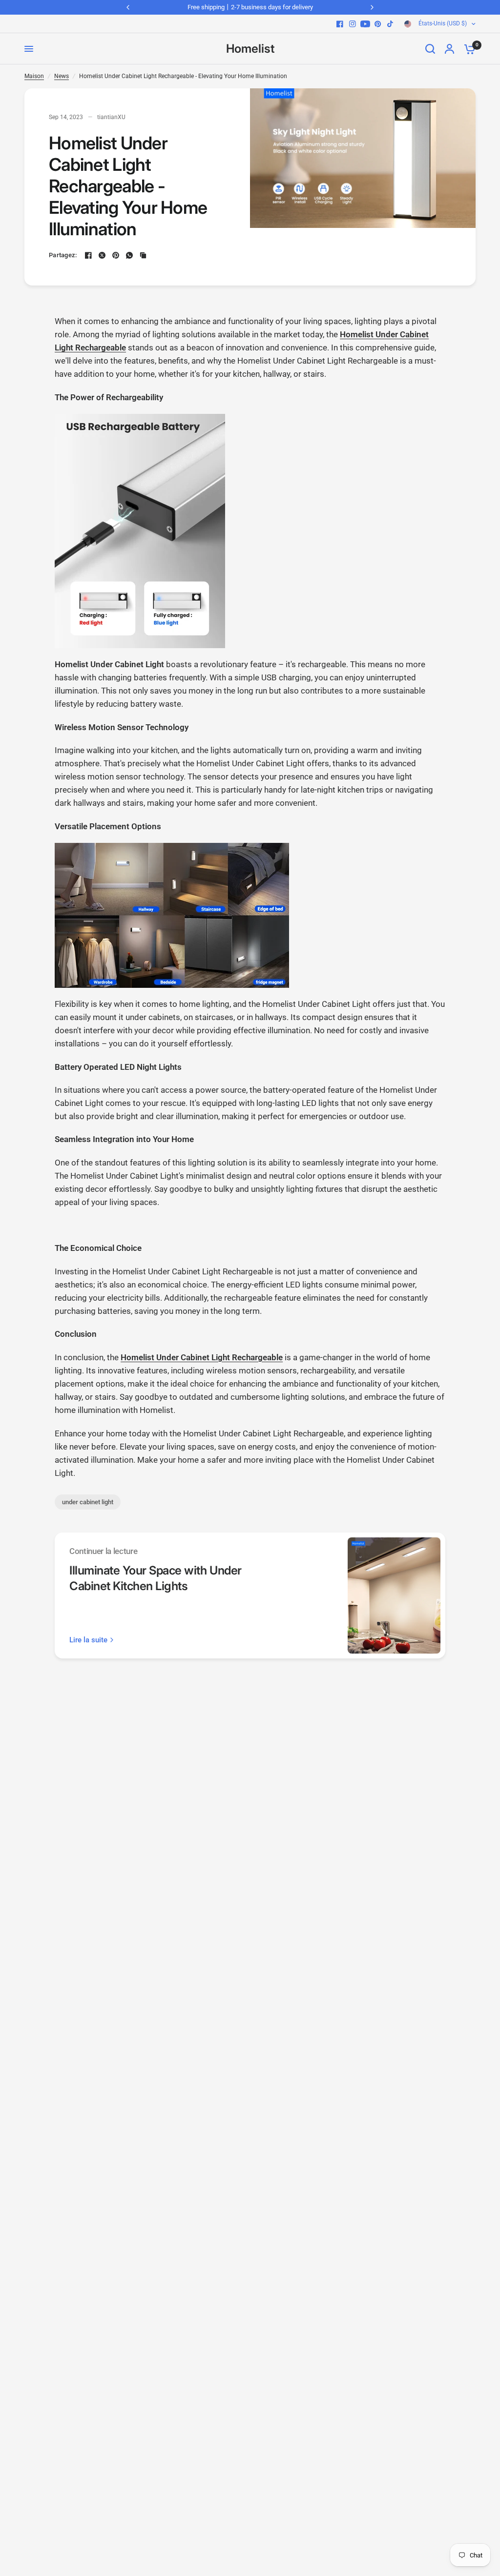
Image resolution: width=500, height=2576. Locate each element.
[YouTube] (365, 24)
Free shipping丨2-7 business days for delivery (250, 7)
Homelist (250, 49)
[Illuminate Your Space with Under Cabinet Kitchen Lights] (394, 1595)
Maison (34, 76)
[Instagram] (353, 24)
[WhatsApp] (129, 255)
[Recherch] (430, 49)
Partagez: (63, 255)
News (62, 76)
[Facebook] (340, 24)
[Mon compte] (449, 49)
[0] (467, 49)
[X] (102, 255)
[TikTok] (391, 24)
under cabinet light (88, 1502)
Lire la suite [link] (88, 1640)
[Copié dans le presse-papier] (143, 255)
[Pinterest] (378, 24)
